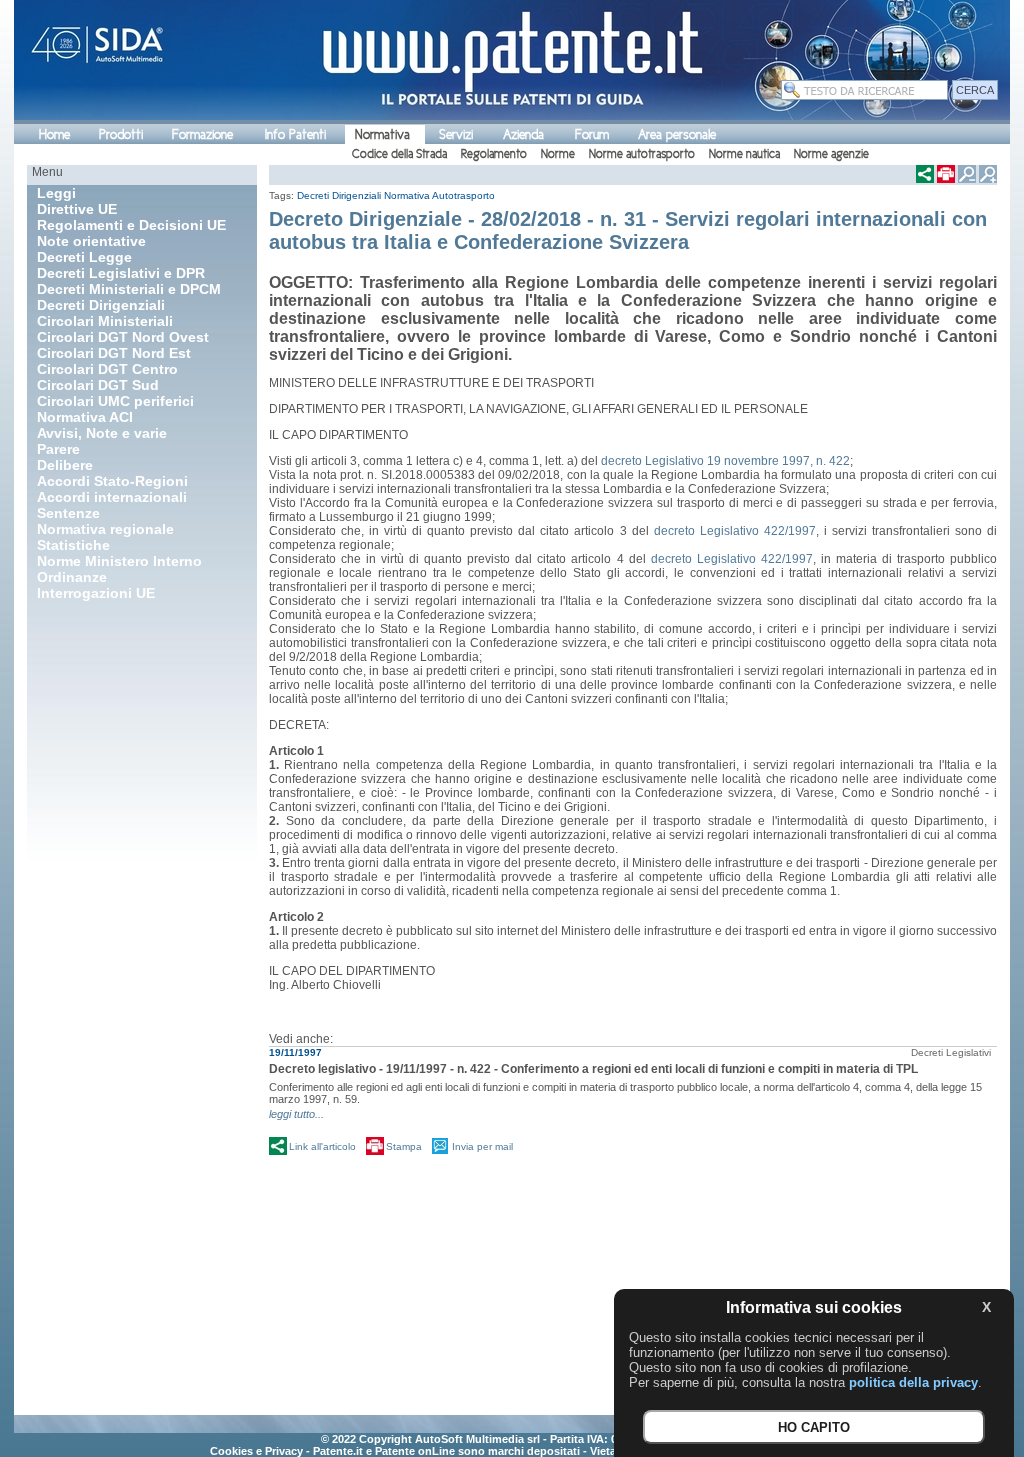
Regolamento (494, 154)
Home (54, 134)
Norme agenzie (831, 154)
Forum (592, 134)
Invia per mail (482, 1146)
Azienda (523, 134)
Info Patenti (295, 134)
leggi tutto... (296, 1114)
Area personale (677, 134)
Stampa (404, 1146)
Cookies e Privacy (256, 1451)
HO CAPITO (814, 1427)
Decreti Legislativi (951, 1052)
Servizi (456, 134)
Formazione (202, 134)
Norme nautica (744, 154)
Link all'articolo (322, 1146)
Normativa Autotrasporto (439, 195)
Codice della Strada (399, 154)
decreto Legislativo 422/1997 (735, 531)
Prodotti (121, 134)
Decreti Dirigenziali (339, 195)
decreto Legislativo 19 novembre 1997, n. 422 (725, 461)
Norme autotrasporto (642, 154)
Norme (558, 154)
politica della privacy (913, 1382)
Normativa (382, 134)
